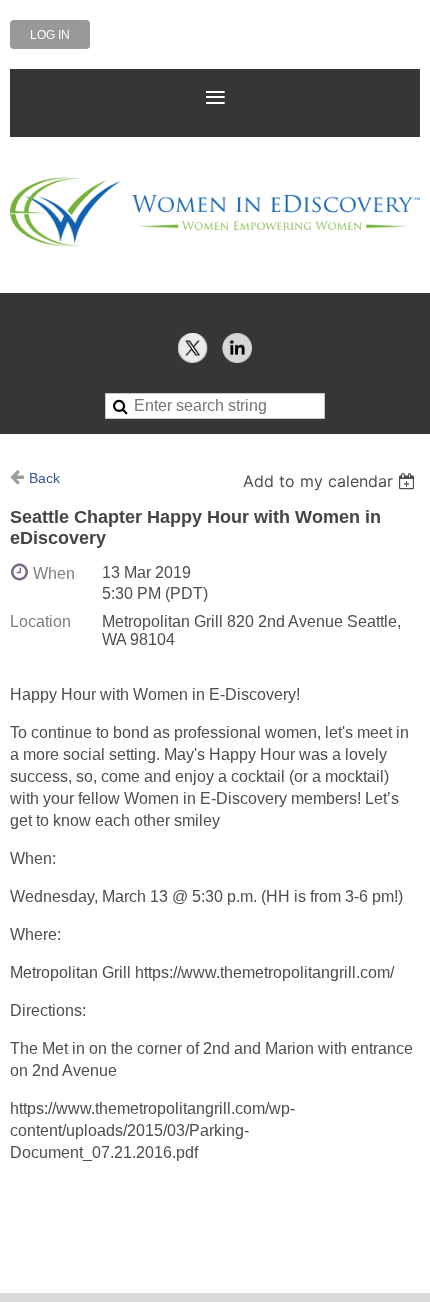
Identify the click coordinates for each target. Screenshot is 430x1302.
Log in (50, 35)
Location (40, 621)
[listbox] (331, 481)
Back (44, 478)
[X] (193, 348)
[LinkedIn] (237, 348)
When (54, 573)
